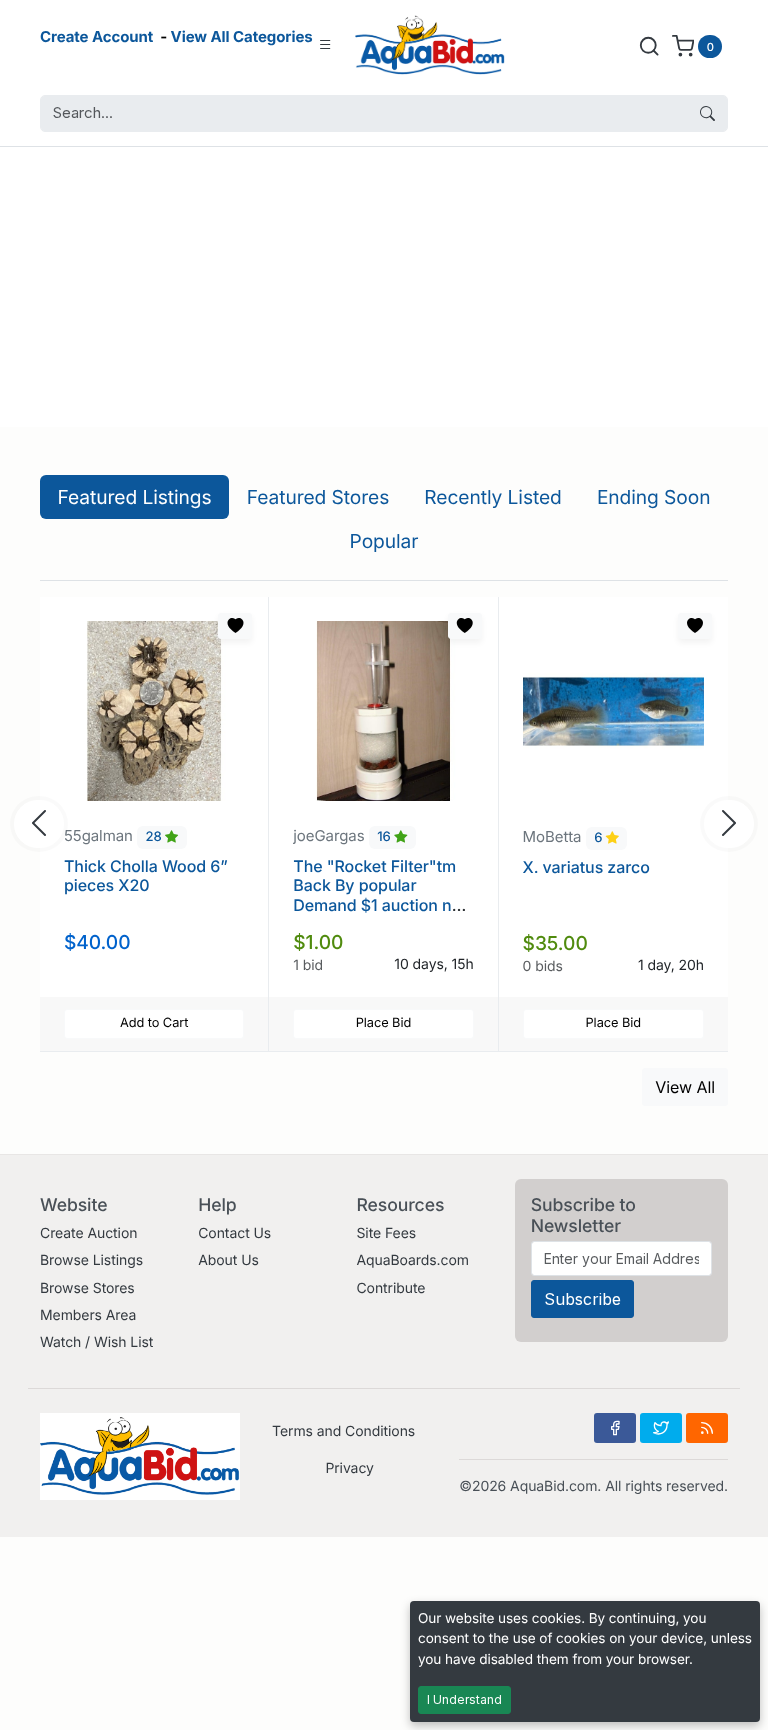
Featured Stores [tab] (318, 497)
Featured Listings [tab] (135, 497)
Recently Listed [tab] (492, 497)
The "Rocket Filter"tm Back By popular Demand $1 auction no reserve (377, 895)
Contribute (390, 1288)
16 (385, 837)
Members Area (88, 1315)
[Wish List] (235, 626)
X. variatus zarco (586, 867)
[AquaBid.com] (430, 45)
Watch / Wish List (96, 1342)
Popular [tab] (384, 541)
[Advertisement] (384, 287)
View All (685, 1087)
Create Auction (88, 1233)
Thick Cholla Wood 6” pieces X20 (146, 875)
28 (156, 837)
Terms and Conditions (343, 1431)
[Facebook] (615, 1428)
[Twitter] (661, 1428)
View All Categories (242, 36)
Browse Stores (87, 1288)
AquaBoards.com (412, 1260)
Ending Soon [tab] (654, 497)
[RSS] (707, 1428)
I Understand (464, 1699)
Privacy (349, 1468)
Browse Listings (91, 1260)
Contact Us (234, 1233)
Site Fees (386, 1233)
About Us (228, 1260)
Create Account (96, 36)
